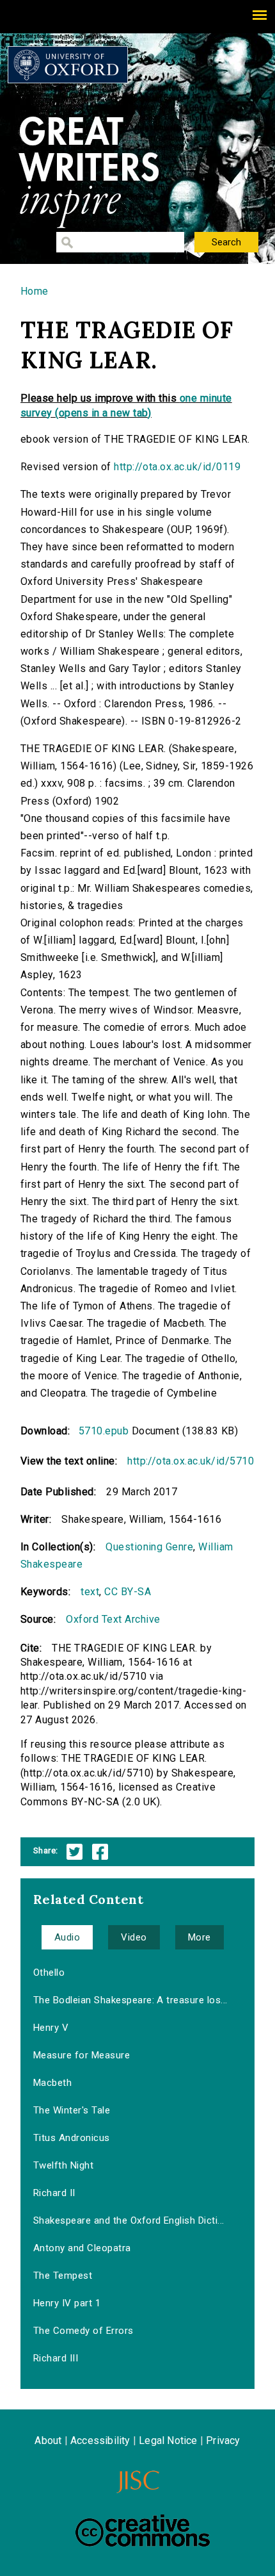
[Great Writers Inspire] (68, 65)
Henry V (51, 2028)
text (90, 1592)
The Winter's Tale (72, 2110)
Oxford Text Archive (113, 1619)
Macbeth (52, 2083)
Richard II (54, 2193)
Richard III (56, 2358)
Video (134, 1937)
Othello (49, 1973)
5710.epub (104, 1431)
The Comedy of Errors (83, 2331)
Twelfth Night (63, 2165)
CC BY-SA (128, 1592)
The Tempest (63, 2276)
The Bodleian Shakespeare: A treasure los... (130, 2000)
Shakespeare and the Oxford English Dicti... (129, 2220)
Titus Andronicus (72, 2138)
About (48, 2441)
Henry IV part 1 (67, 2303)
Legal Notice (168, 2441)
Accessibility (100, 2441)
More (200, 1937)
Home (35, 291)
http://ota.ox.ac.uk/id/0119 (177, 467)
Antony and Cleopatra (82, 2248)
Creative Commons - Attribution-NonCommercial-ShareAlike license (143, 2531)
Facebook (100, 1852)
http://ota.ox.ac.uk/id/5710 (191, 1461)
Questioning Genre (149, 1547)
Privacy (223, 2441)
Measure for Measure (82, 2055)
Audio (67, 1937)
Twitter (75, 1852)
